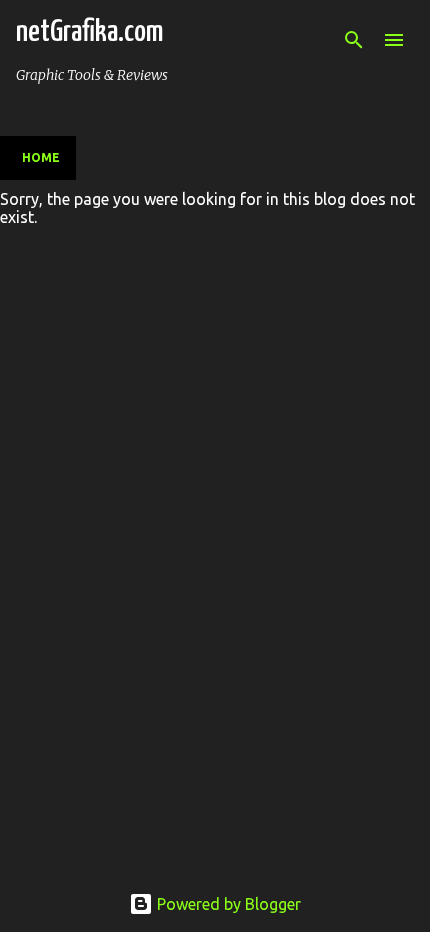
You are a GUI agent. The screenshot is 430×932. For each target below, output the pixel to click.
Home (41, 157)
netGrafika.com (89, 32)
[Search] (354, 40)
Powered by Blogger (227, 904)
